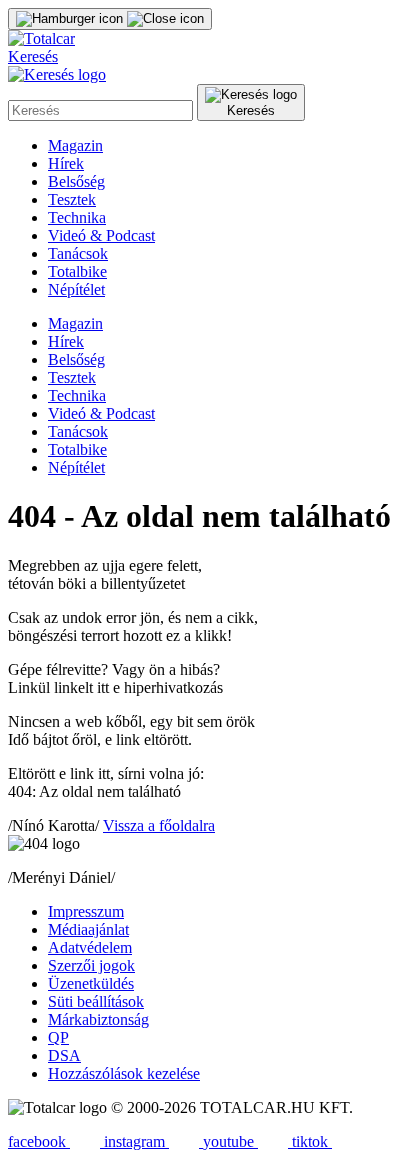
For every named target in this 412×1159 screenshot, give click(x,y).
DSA (64, 1055)
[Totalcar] (41, 38)
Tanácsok (78, 253)
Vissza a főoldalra (159, 825)
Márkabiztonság (98, 1019)
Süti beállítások (96, 1001)
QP (58, 1037)
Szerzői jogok (91, 965)
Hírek (66, 163)
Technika (77, 217)
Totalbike (77, 271)
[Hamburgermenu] (110, 19)
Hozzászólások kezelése (124, 1073)
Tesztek (72, 199)
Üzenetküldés (91, 983)
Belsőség (76, 181)
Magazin (75, 145)
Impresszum (86, 911)
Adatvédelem (90, 947)
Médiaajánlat (88, 929)
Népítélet (76, 289)
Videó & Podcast (101, 235)
